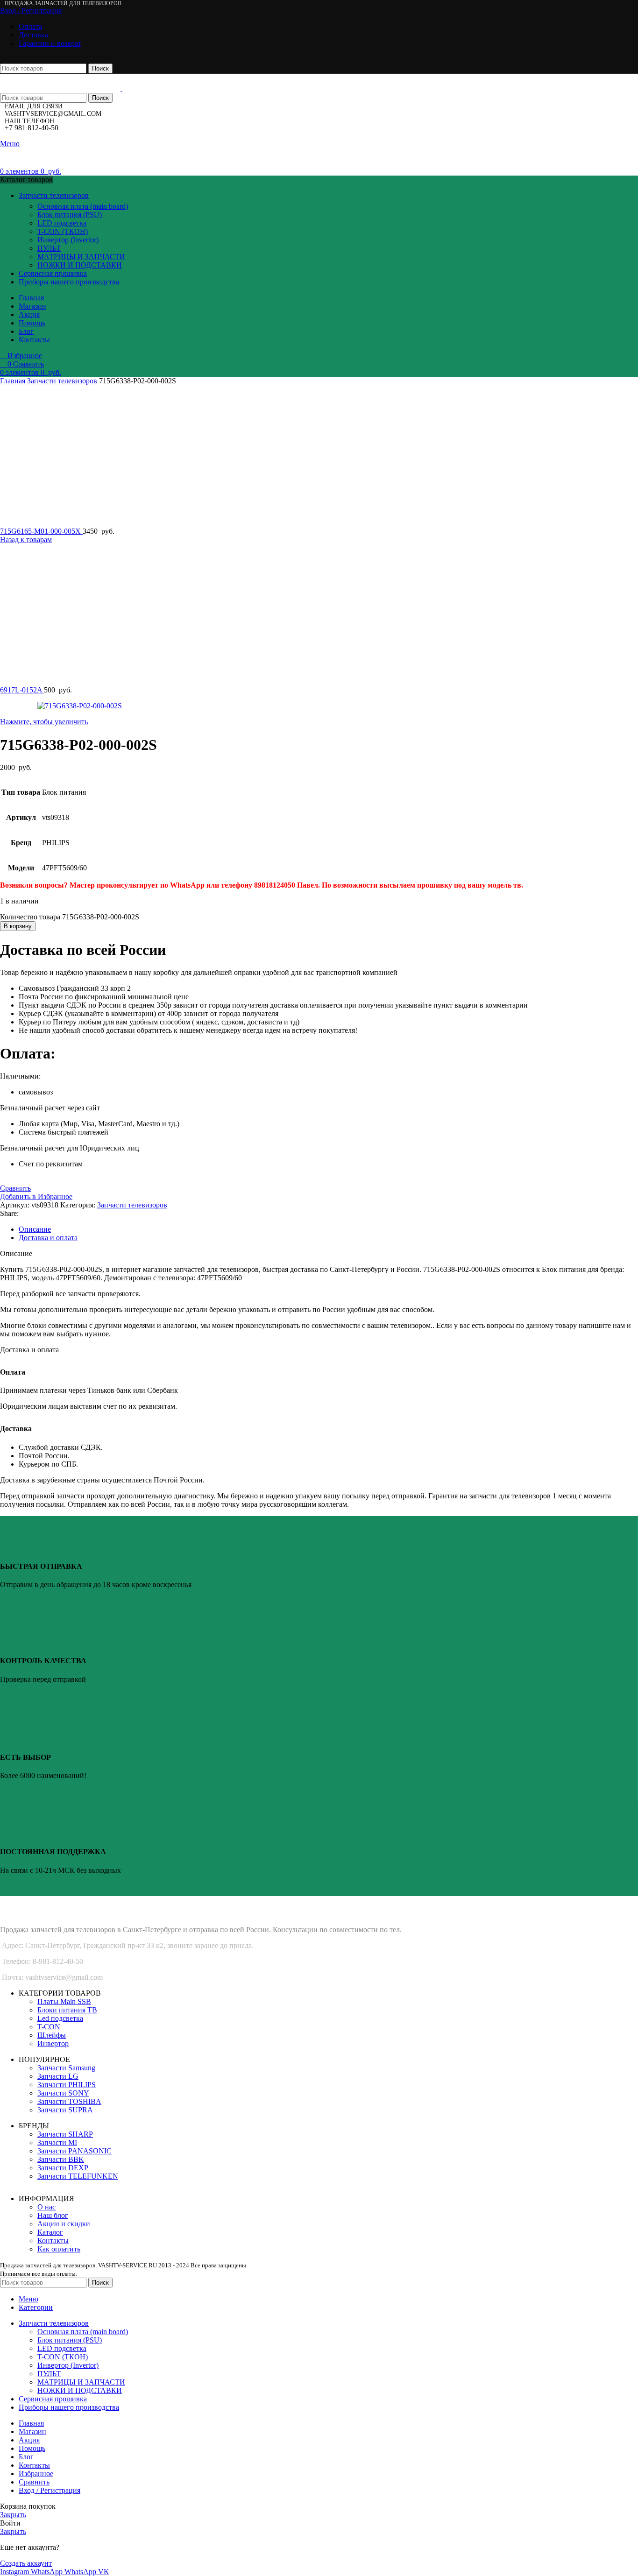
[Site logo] (61, 88)
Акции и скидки (64, 2224)
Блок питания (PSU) (70, 215)
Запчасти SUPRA (65, 2110)
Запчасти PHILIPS (67, 2085)
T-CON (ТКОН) (63, 231)
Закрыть (13, 2515)
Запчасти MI (57, 2142)
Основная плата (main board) (83, 206)
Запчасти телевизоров (63, 381)
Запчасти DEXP (63, 2168)
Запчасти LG (58, 2076)
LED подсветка (62, 223)
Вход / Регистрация (50, 2490)
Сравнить (34, 2482)
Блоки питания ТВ (67, 2010)
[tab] (328, 1229)
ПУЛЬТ (49, 248)
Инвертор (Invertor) (68, 240)
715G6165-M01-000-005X (41, 531)
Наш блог (53, 2215)
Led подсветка (60, 2018)
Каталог (50, 2232)
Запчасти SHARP (65, 2134)
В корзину (18, 926)
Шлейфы (52, 2035)
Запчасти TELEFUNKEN (78, 2176)
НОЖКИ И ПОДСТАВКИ (80, 265)
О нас (46, 2207)
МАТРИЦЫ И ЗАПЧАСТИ (81, 257)
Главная (14, 381)
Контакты (53, 2241)
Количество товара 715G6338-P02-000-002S (70, 917)
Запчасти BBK (61, 2159)
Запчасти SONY (63, 2093)
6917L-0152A (22, 690)
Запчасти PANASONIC (74, 2151)
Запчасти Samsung (66, 2068)
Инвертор (53, 2043)
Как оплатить (59, 2249)
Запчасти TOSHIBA (69, 2101)
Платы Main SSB (64, 2001)
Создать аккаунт (26, 2563)
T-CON (49, 2027)
